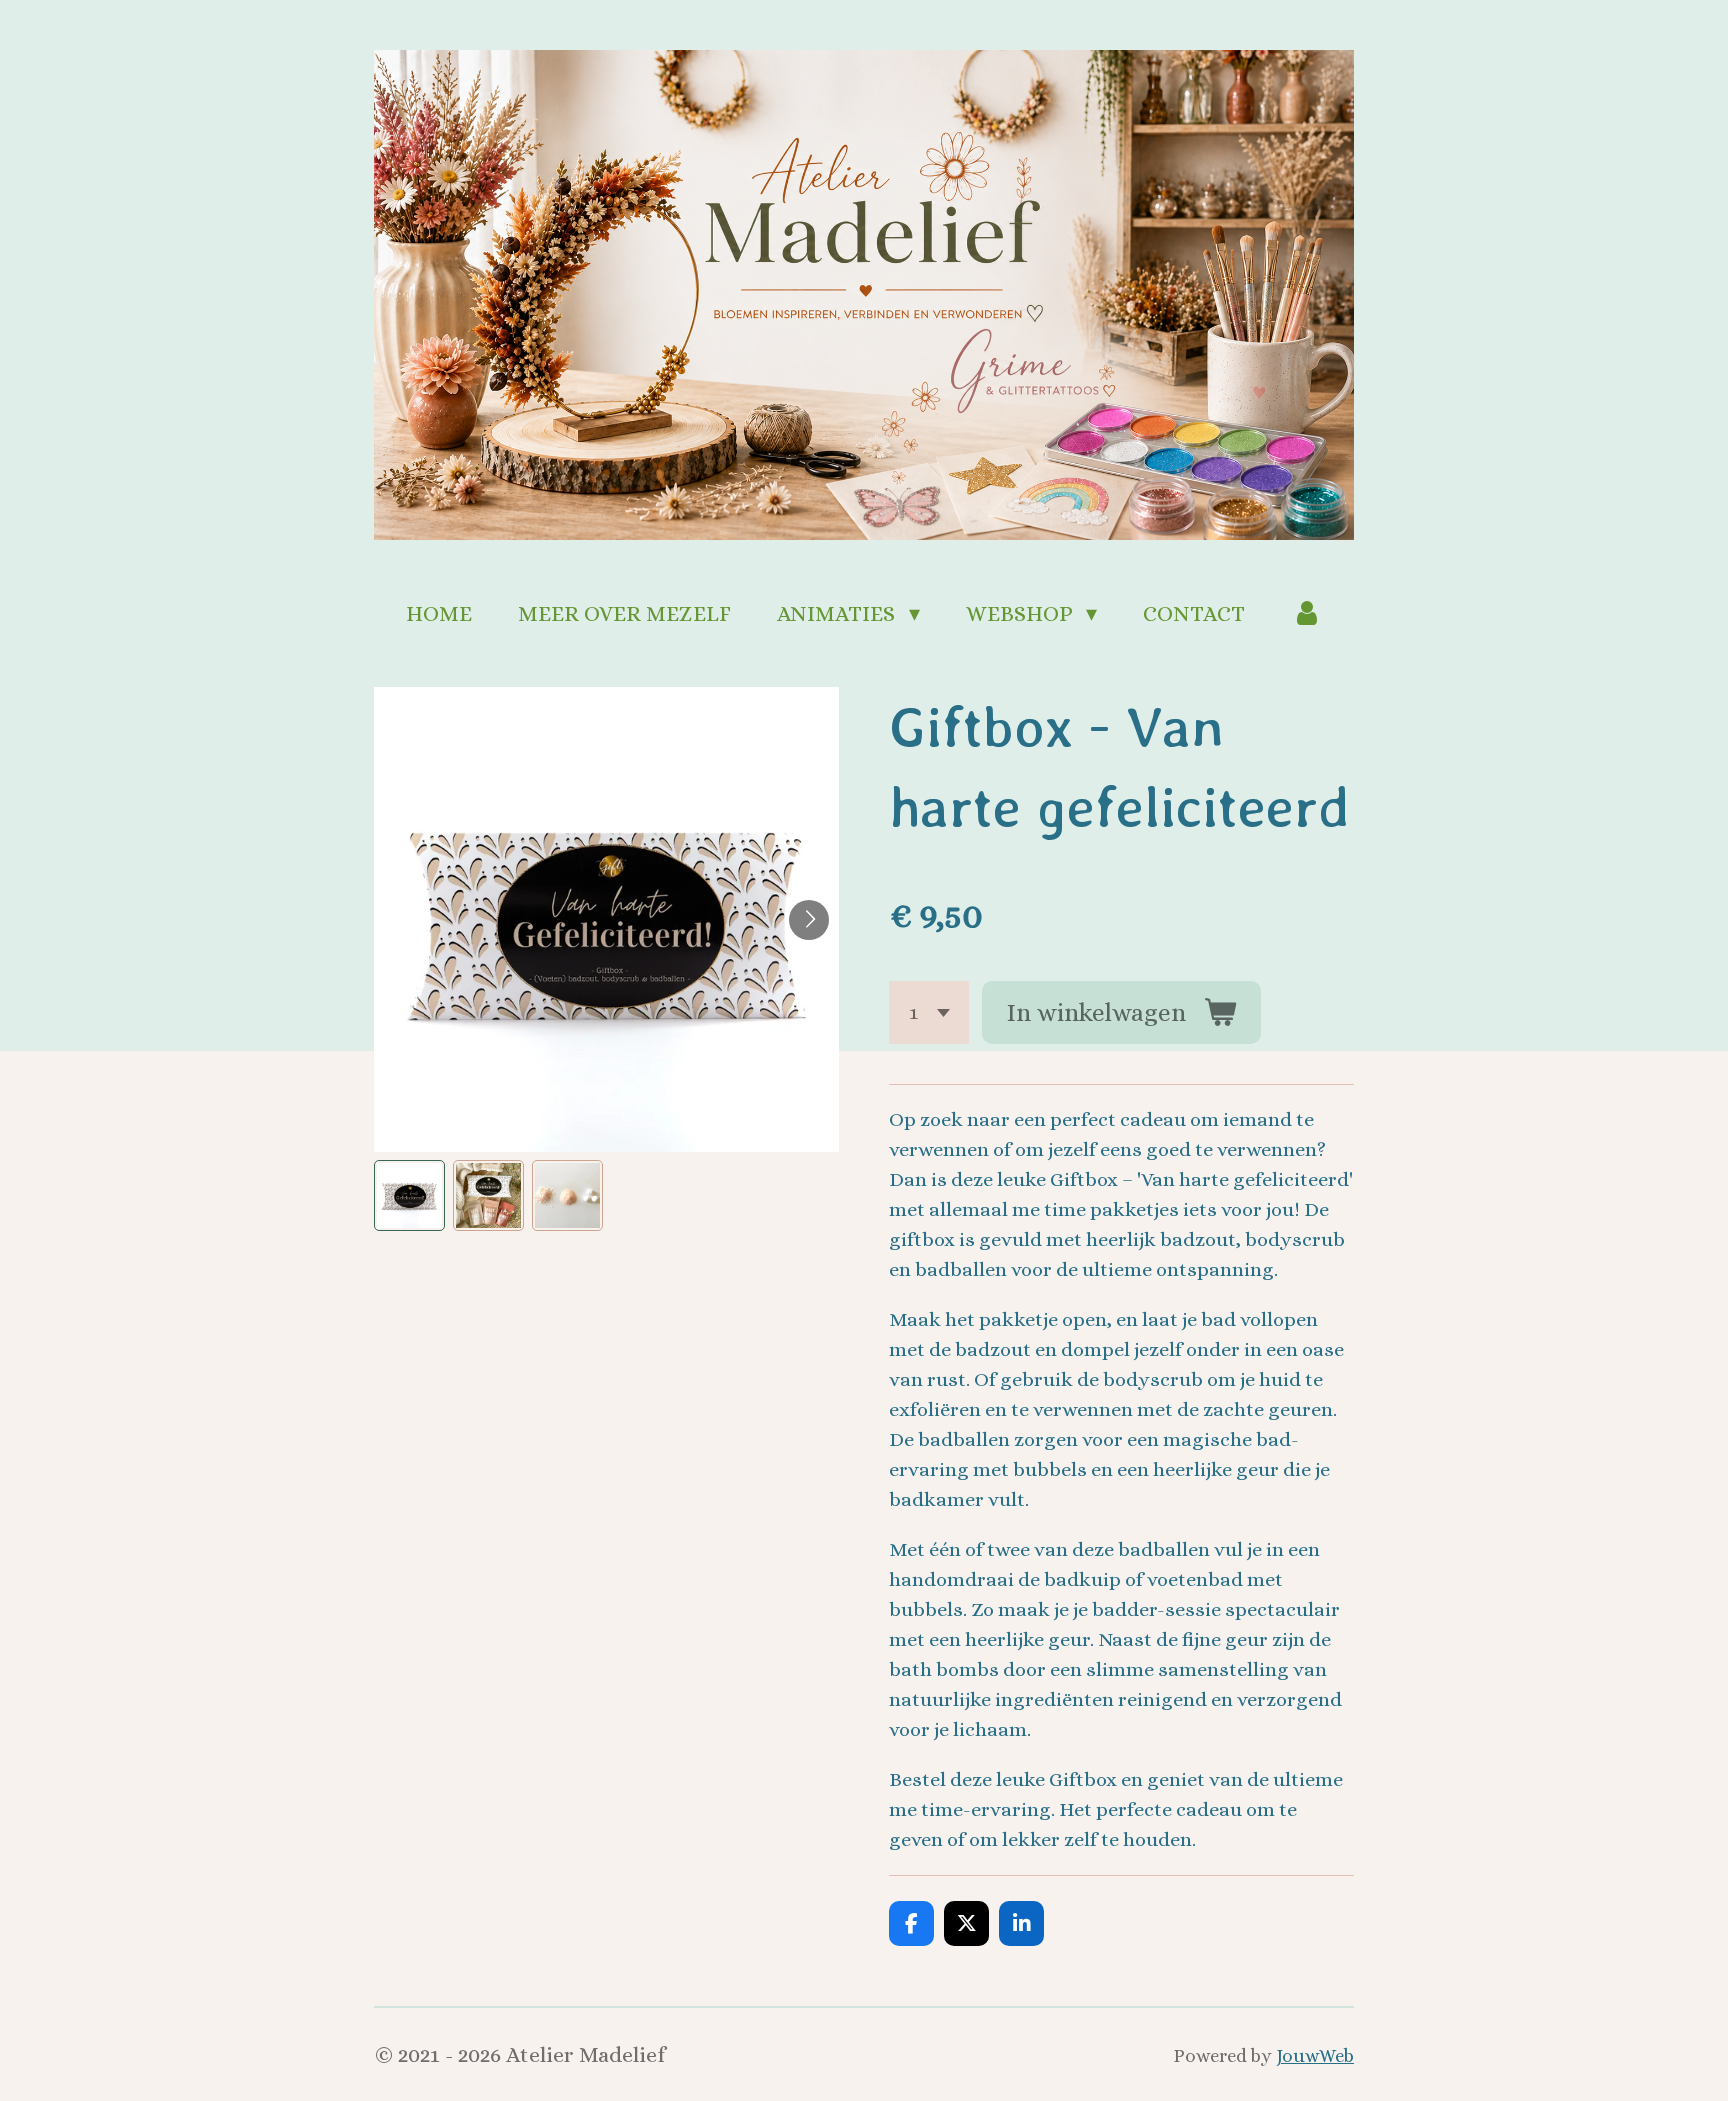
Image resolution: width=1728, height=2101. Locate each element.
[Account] (1306, 613)
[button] (409, 1195)
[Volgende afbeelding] (809, 920)
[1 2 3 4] (929, 1012)
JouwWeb (1315, 2055)
